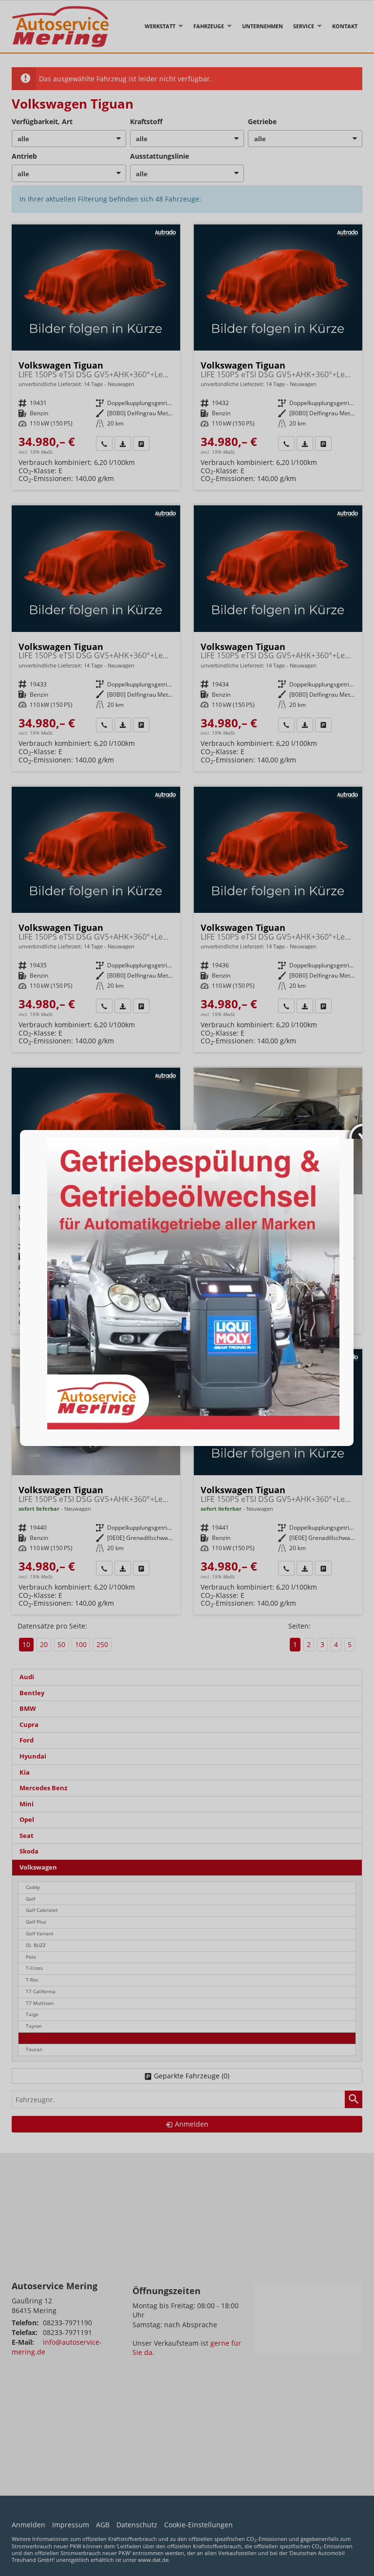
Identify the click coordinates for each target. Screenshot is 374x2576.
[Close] (354, 1130)
